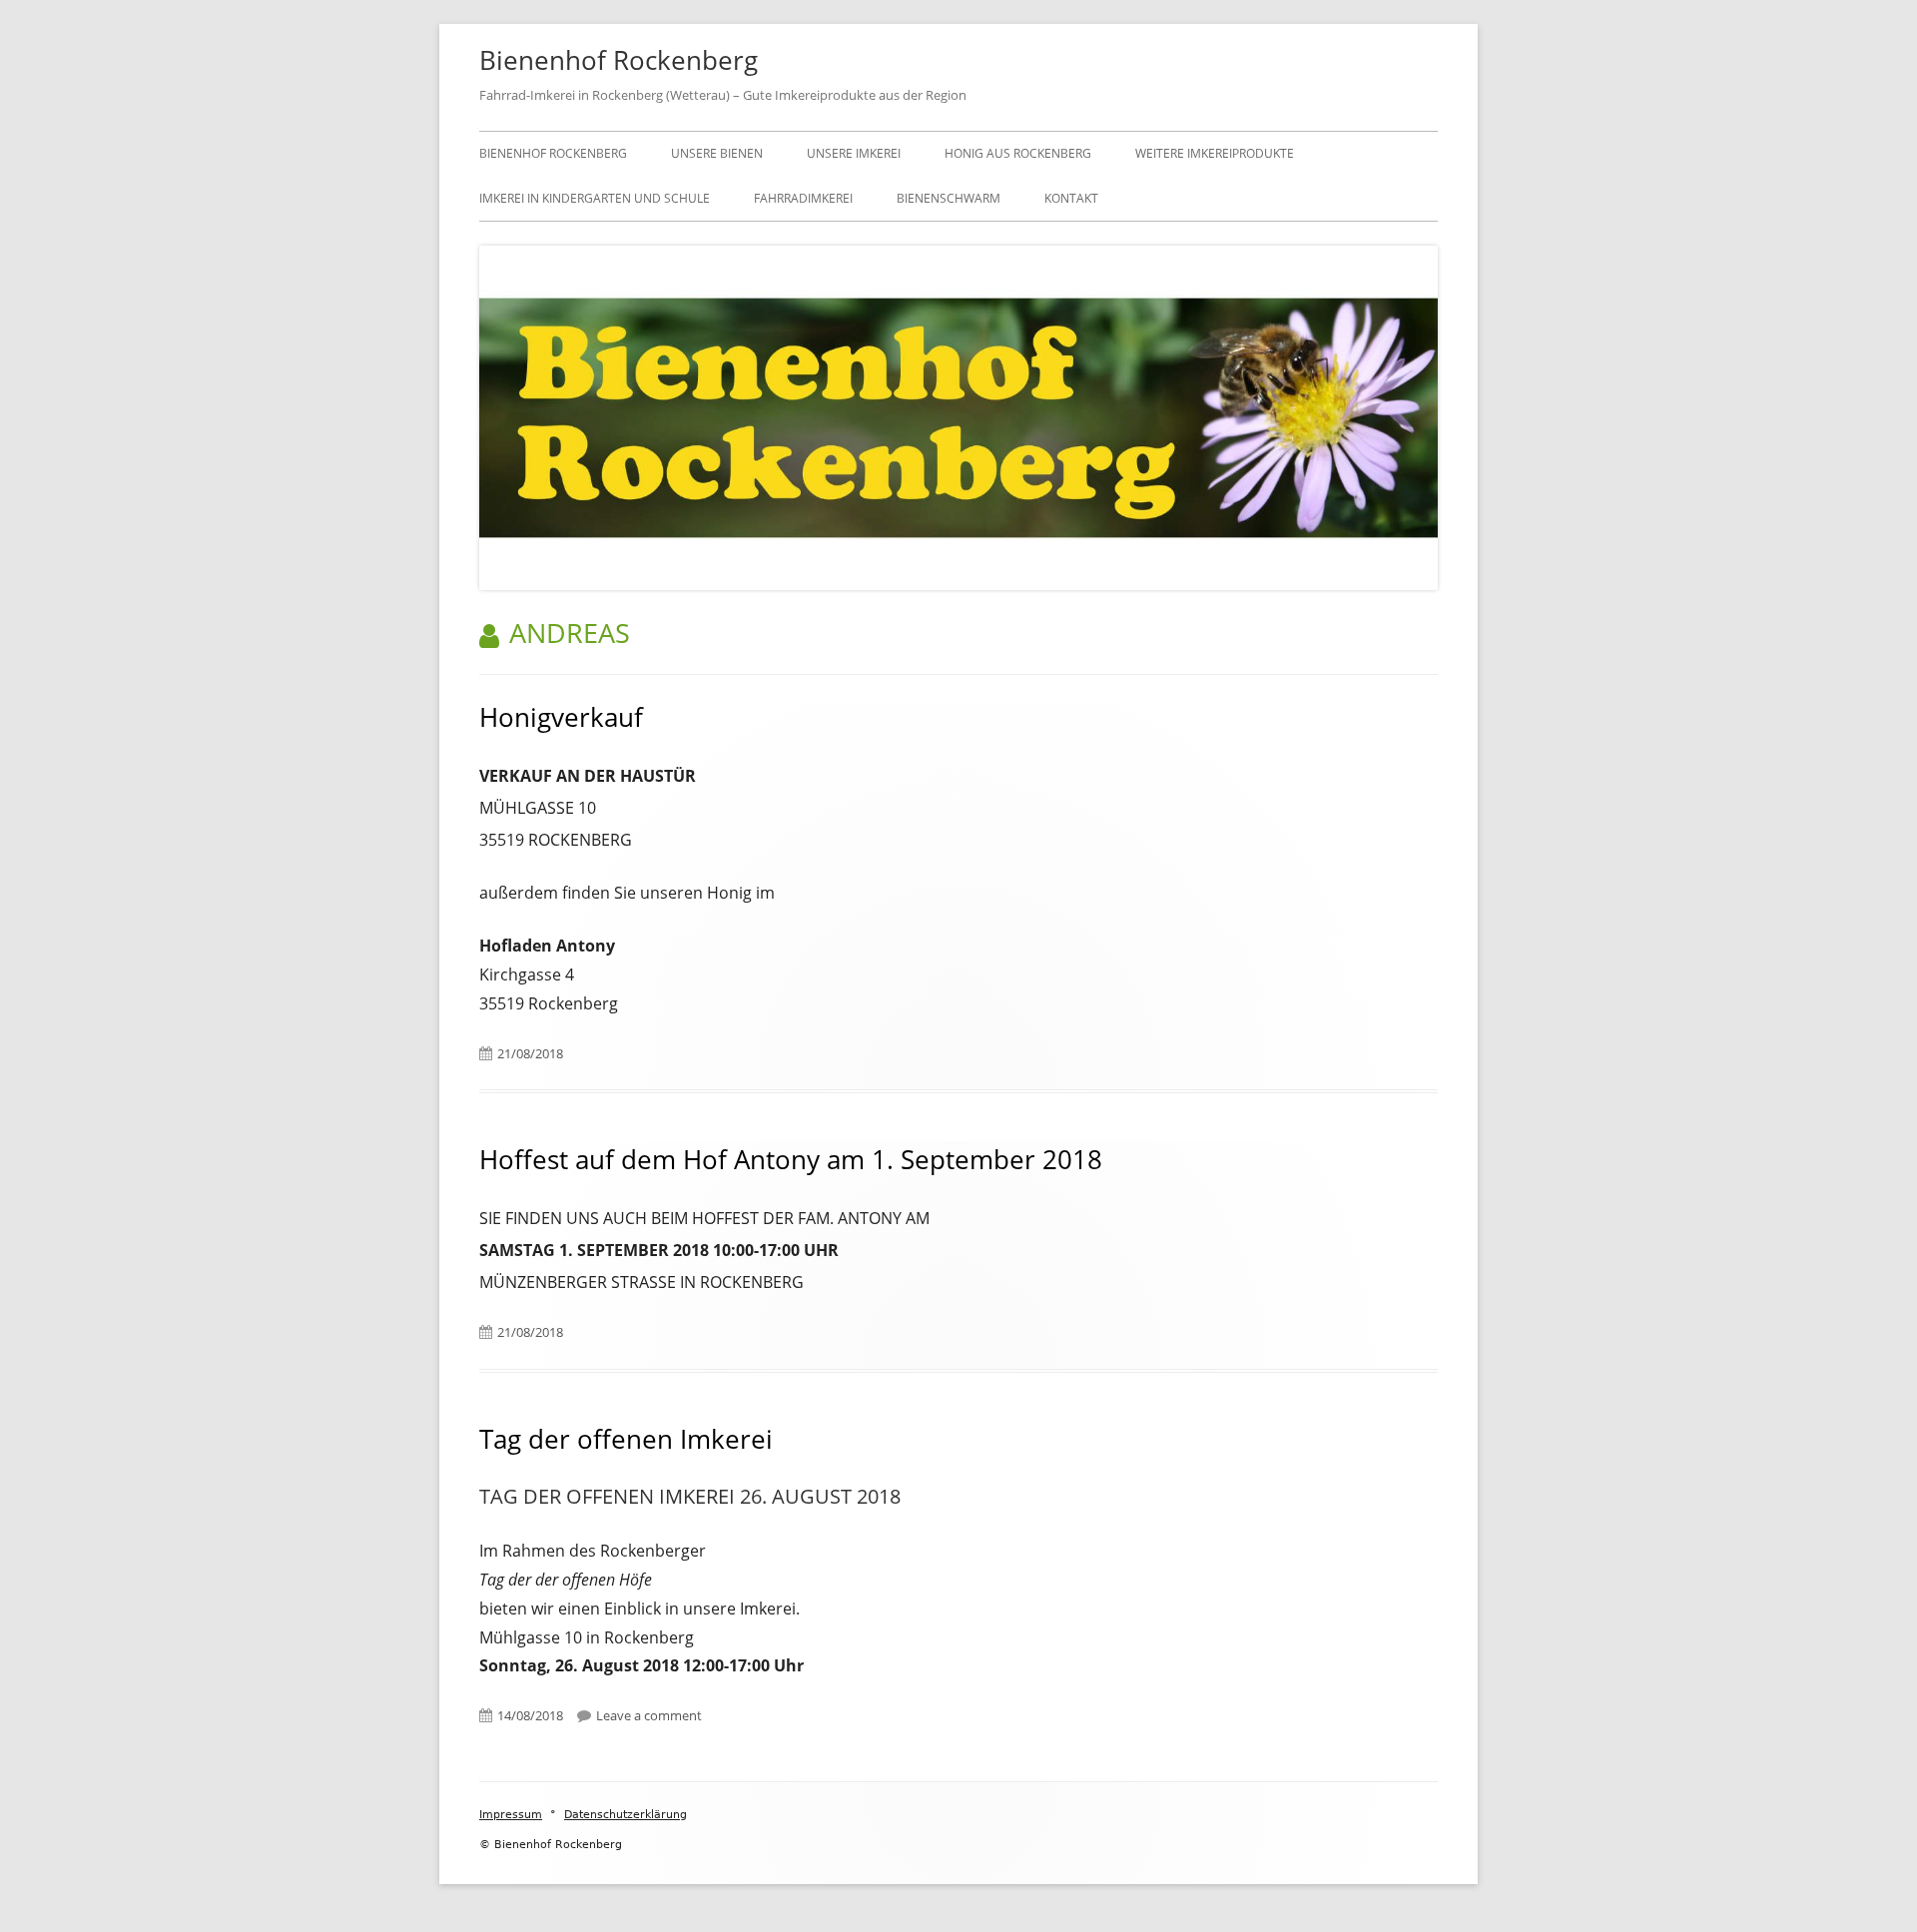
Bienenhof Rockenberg (619, 60)
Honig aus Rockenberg (1018, 153)
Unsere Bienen (717, 153)
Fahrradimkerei (803, 198)
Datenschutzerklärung (626, 1815)
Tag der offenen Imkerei (626, 1439)
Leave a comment (649, 1715)
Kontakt (1071, 198)
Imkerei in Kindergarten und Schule (595, 198)
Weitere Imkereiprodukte (1215, 153)
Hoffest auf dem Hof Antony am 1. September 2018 (791, 1159)
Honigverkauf (561, 717)
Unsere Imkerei (854, 153)
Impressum (511, 1815)
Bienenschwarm (949, 198)
